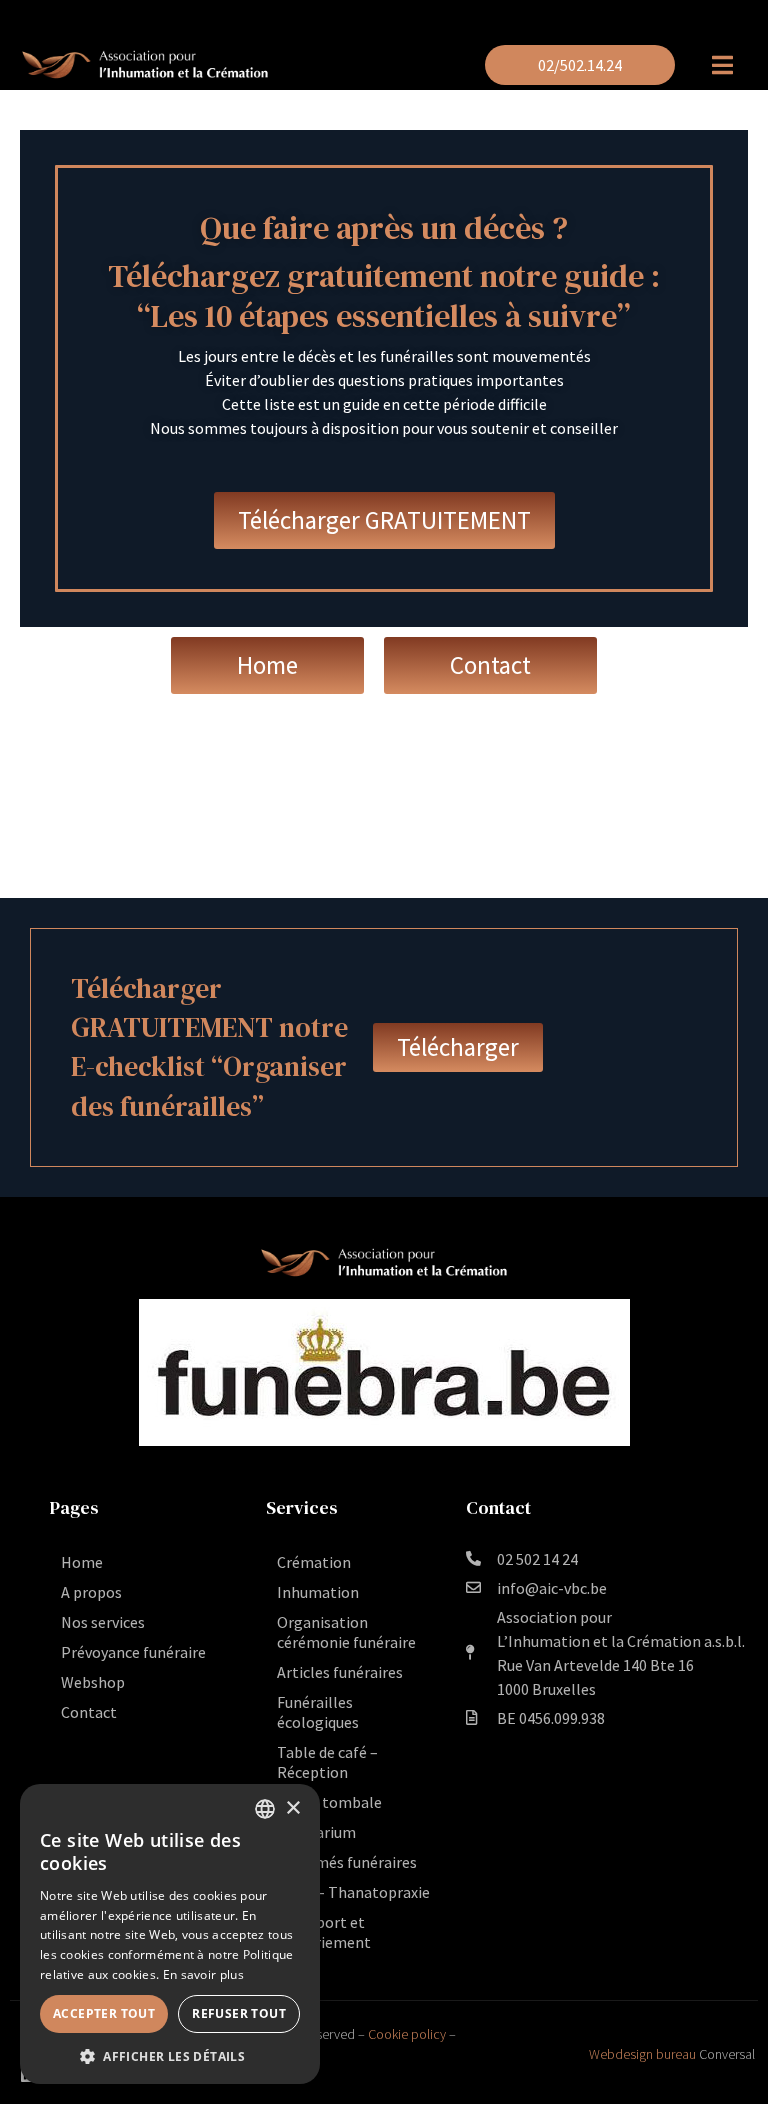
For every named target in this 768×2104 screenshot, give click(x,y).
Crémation (314, 1562)
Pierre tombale (329, 1802)
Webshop (93, 1682)
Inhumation (318, 1592)
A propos (91, 1592)
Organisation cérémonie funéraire (346, 1632)
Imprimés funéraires (347, 1862)
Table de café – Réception (327, 1762)
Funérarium (316, 1832)
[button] (170, 2055)
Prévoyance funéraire (133, 1652)
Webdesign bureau (642, 2054)
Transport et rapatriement (324, 1932)
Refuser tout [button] (239, 2013)
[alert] (170, 1934)
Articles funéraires (340, 1672)
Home (82, 1562)
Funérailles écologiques (318, 1712)
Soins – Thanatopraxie (353, 1892)
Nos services (103, 1622)
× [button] (292, 1808)
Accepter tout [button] (104, 2013)
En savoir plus (203, 1974)
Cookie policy (407, 2034)
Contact (89, 1712)
